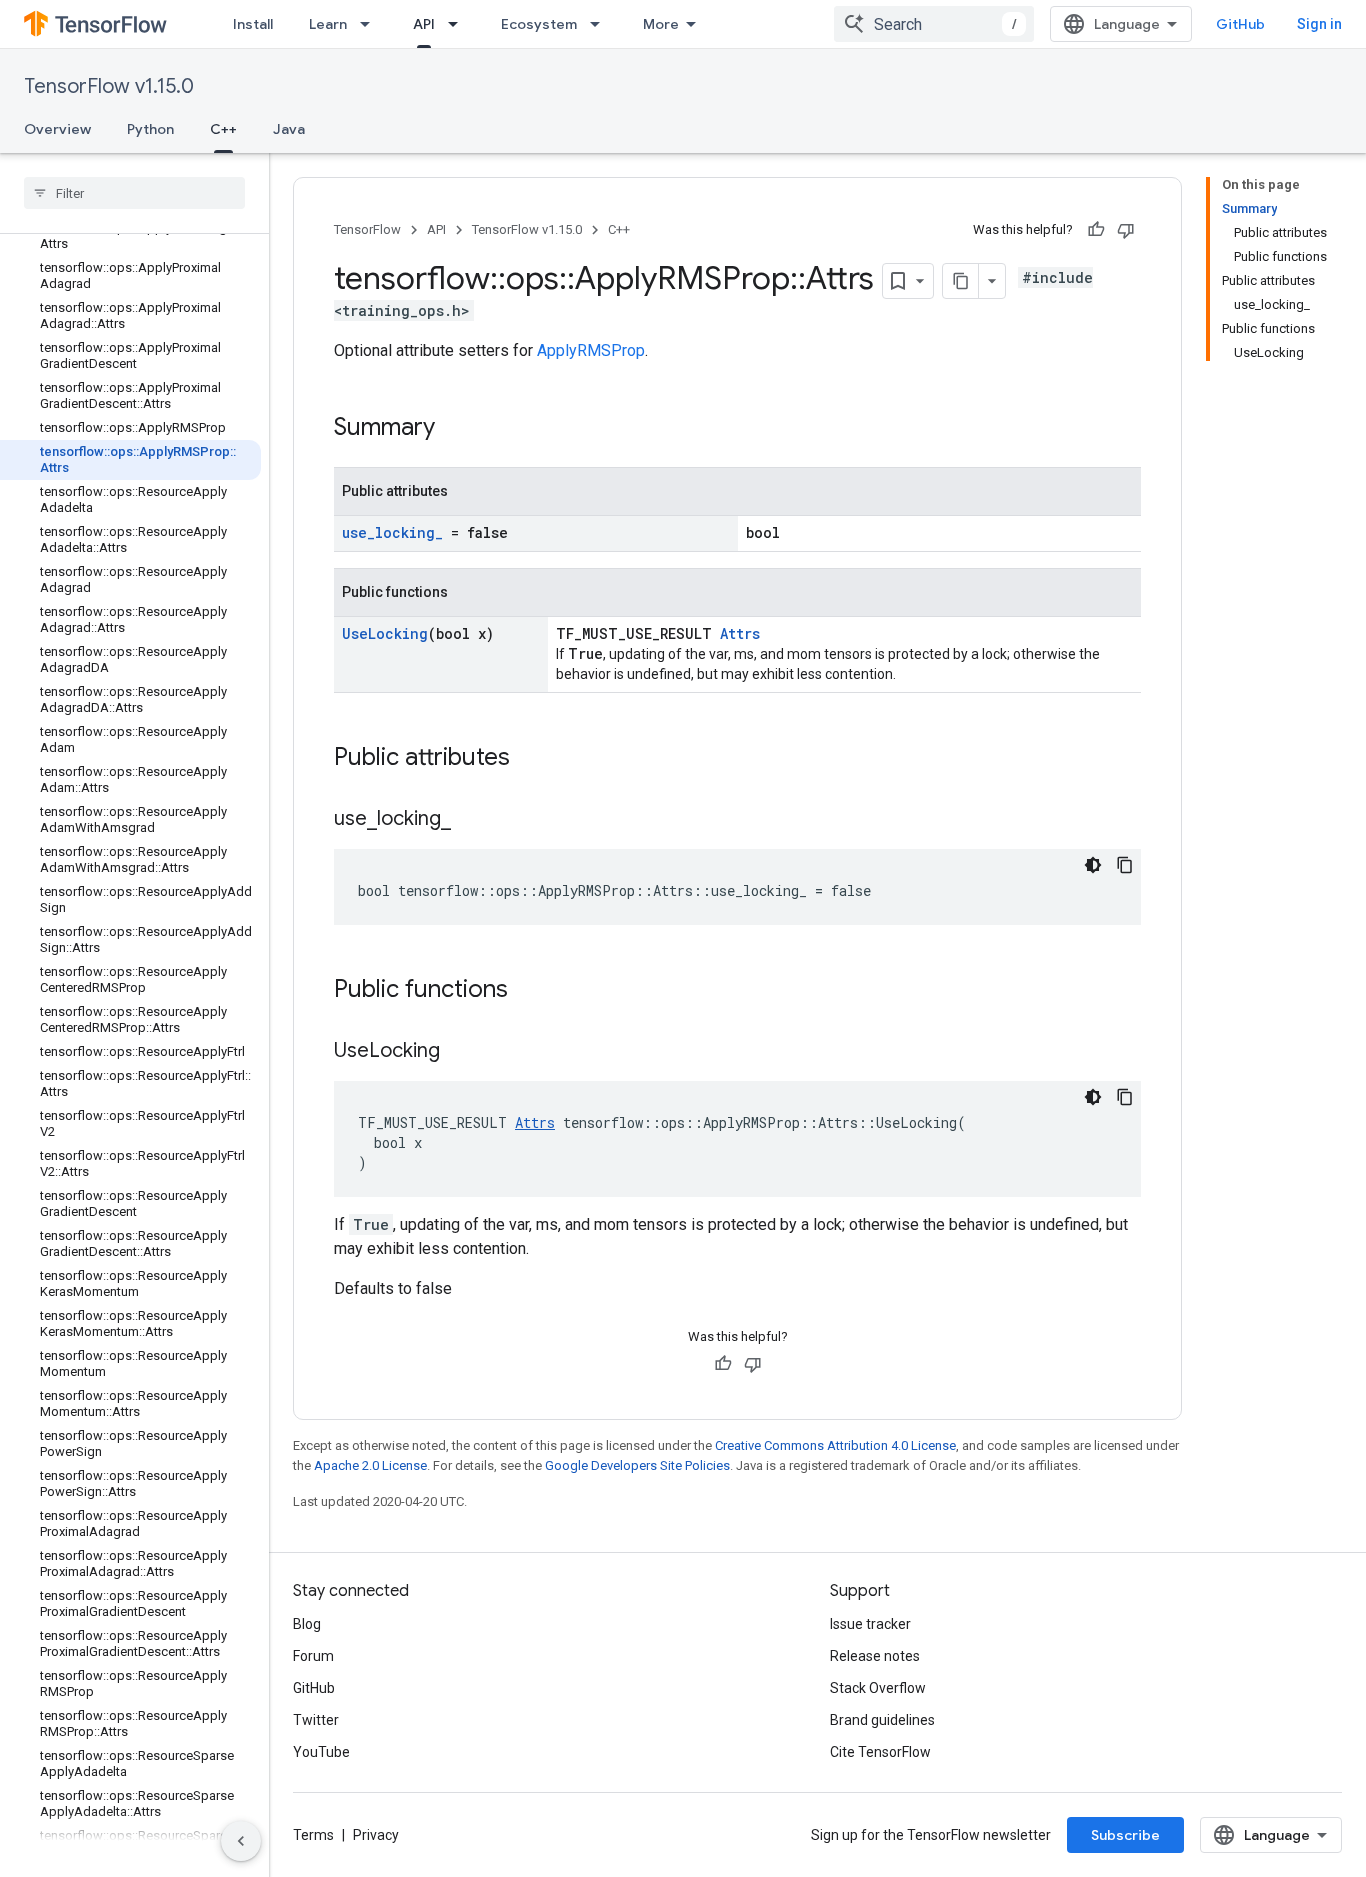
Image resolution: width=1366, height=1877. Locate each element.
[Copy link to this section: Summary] (455, 429)
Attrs (740, 633)
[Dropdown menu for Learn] (371, 24)
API (424, 24)
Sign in (1319, 24)
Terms (313, 1835)
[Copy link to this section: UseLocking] (460, 1052)
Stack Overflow (878, 1688)
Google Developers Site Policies (637, 1465)
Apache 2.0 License (370, 1465)
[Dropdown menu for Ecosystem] (601, 24)
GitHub (1240, 24)
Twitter (316, 1720)
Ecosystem (539, 24)
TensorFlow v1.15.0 (109, 86)
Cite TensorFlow (880, 1752)
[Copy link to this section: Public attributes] (530, 759)
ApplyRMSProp (591, 350)
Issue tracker (870, 1624)
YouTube (321, 1752)
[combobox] (934, 24)
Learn (328, 24)
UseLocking (385, 633)
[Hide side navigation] (241, 1841)
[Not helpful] (1126, 230)
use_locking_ (392, 532)
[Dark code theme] (1093, 865)
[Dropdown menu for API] (459, 24)
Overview (57, 129)
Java (289, 129)
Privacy (376, 1835)
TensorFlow (367, 229)
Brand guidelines (882, 1720)
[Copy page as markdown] (961, 281)
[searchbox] (134, 193)
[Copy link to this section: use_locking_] (471, 820)
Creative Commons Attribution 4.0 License (835, 1445)
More (661, 24)
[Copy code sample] (1125, 865)
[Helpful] (1096, 230)
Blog (307, 1624)
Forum (313, 1656)
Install (253, 24)
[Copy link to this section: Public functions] (528, 991)
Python (150, 129)
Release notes (875, 1656)
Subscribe (1125, 1835)
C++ (223, 129)
